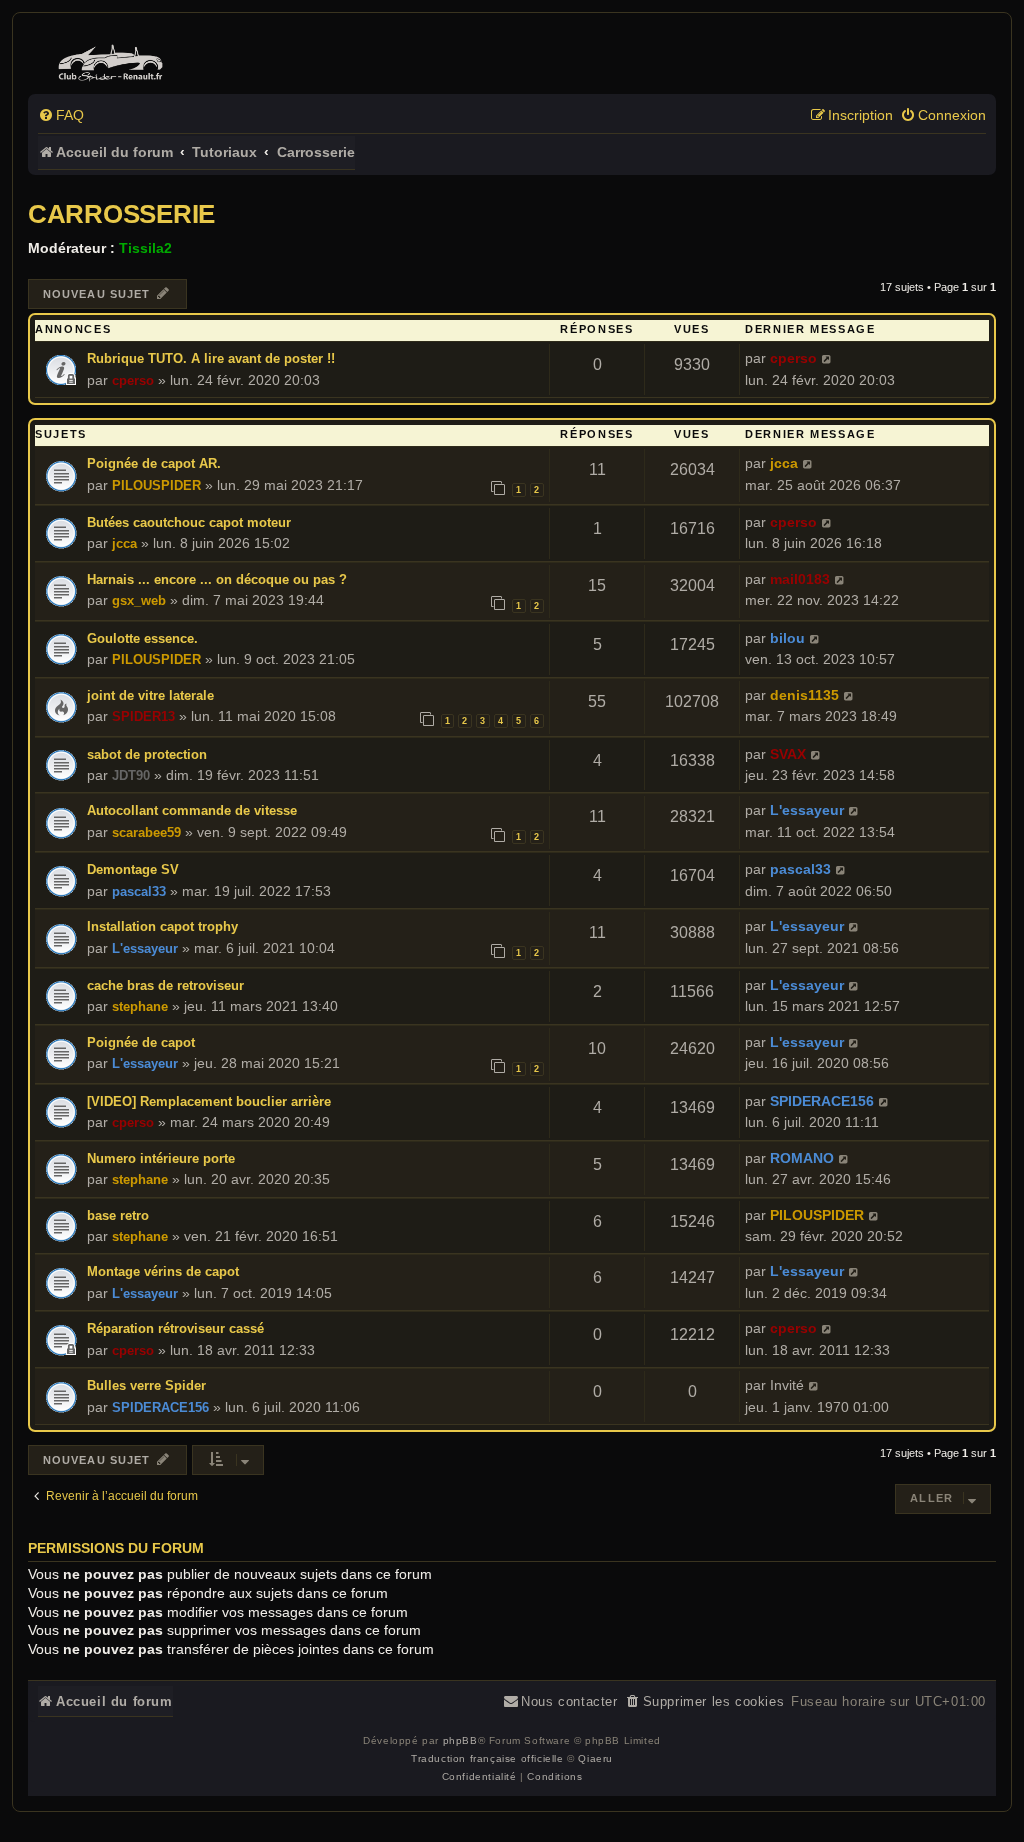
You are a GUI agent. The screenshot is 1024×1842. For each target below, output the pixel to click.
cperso (133, 380)
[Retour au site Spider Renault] (113, 58)
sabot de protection (147, 754)
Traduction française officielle (487, 1758)
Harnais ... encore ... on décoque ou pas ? (217, 579)
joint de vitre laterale (150, 695)
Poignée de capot (141, 1042)
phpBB (460, 1740)
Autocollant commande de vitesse (192, 810)
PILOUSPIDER (156, 485)
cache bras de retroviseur (165, 985)
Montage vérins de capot (163, 1271)
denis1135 (804, 695)
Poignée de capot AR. (154, 463)
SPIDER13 (143, 716)
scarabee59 (146, 832)
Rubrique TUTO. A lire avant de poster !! (211, 358)
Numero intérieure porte (161, 1158)
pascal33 (139, 891)
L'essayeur (807, 810)
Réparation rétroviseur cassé (175, 1328)
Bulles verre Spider (146, 1385)
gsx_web (139, 600)
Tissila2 (145, 248)
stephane (140, 1006)
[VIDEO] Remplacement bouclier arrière (209, 1101)
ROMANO (802, 1158)
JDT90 (131, 775)
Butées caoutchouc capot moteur (189, 522)
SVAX (788, 754)
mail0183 (800, 579)
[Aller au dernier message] (827, 358)
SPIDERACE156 (822, 1101)
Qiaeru (595, 1758)
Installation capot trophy (162, 926)
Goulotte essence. (142, 638)
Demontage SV (133, 869)
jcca (784, 463)
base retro (118, 1215)
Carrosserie (121, 214)
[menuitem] (61, 115)
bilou (787, 638)
